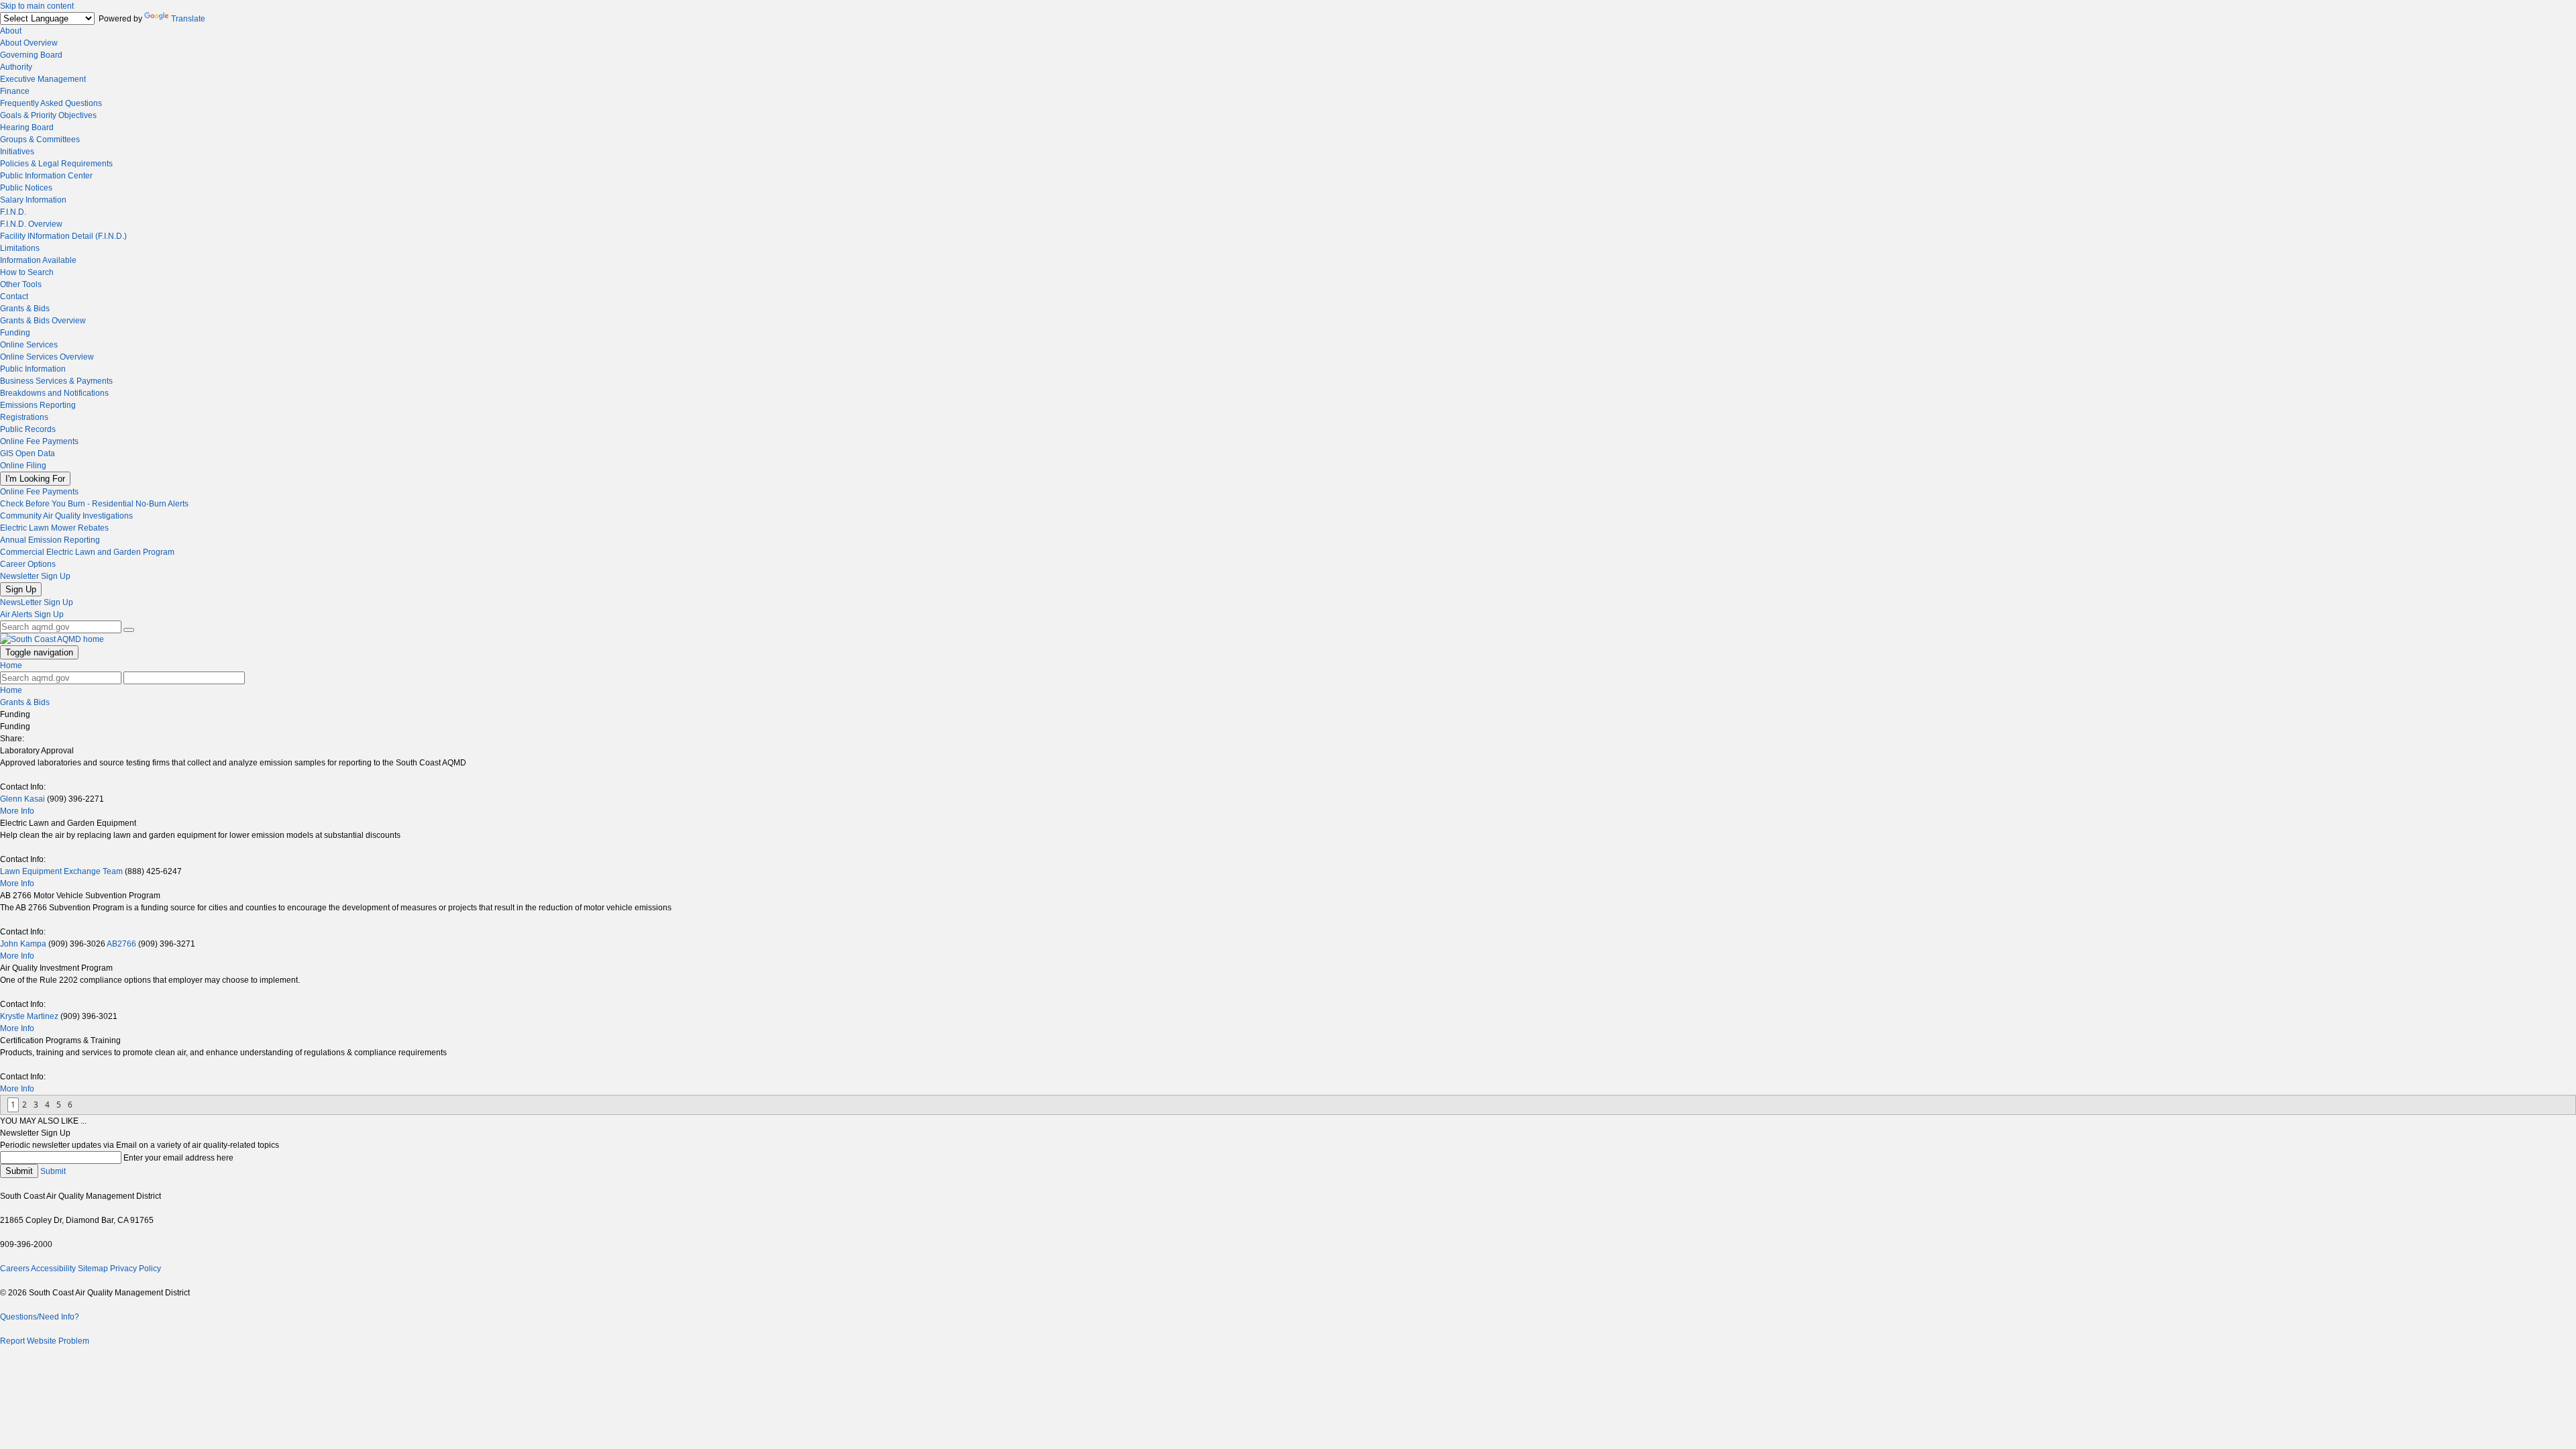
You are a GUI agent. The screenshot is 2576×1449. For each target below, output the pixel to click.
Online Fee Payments (39, 441)
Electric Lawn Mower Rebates (54, 528)
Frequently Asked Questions (51, 103)
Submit (19, 1171)
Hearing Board (27, 127)
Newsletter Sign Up (35, 576)
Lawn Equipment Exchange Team (61, 871)
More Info (17, 811)
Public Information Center (46, 176)
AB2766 (122, 944)
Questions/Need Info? (40, 1317)
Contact (14, 297)
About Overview (29, 43)
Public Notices (26, 188)
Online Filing (23, 466)
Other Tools (21, 284)
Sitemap (93, 1269)
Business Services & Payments (56, 381)
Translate (188, 19)
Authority (16, 67)
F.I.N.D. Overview (31, 224)
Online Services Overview (47, 357)
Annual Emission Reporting (50, 540)
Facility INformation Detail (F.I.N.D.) (63, 236)
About (11, 31)
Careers (15, 1269)
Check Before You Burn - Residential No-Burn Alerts (94, 504)
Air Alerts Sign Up (32, 614)
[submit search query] (129, 630)
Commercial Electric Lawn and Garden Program (87, 552)
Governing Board (31, 55)
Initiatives (17, 152)
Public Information (33, 369)
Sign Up (21, 589)
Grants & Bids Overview (43, 321)
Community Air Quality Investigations (66, 516)
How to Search (27, 272)
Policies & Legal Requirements (56, 164)
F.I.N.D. (13, 212)
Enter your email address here (178, 1158)
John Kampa (23, 944)
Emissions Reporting (38, 405)
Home (11, 665)
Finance (15, 91)
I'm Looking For (35, 479)
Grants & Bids (25, 309)
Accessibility (53, 1269)
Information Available (38, 260)
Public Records (28, 429)
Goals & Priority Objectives (48, 115)
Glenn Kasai (22, 799)
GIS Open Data (28, 453)
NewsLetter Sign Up (37, 602)
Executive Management (43, 79)
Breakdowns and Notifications (54, 393)
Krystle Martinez (29, 1016)
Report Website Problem (45, 1341)
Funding (15, 333)
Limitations (20, 248)
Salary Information (33, 200)
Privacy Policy (136, 1269)
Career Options (28, 564)
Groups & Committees (40, 140)
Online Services (29, 345)
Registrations (24, 417)
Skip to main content (37, 6)
